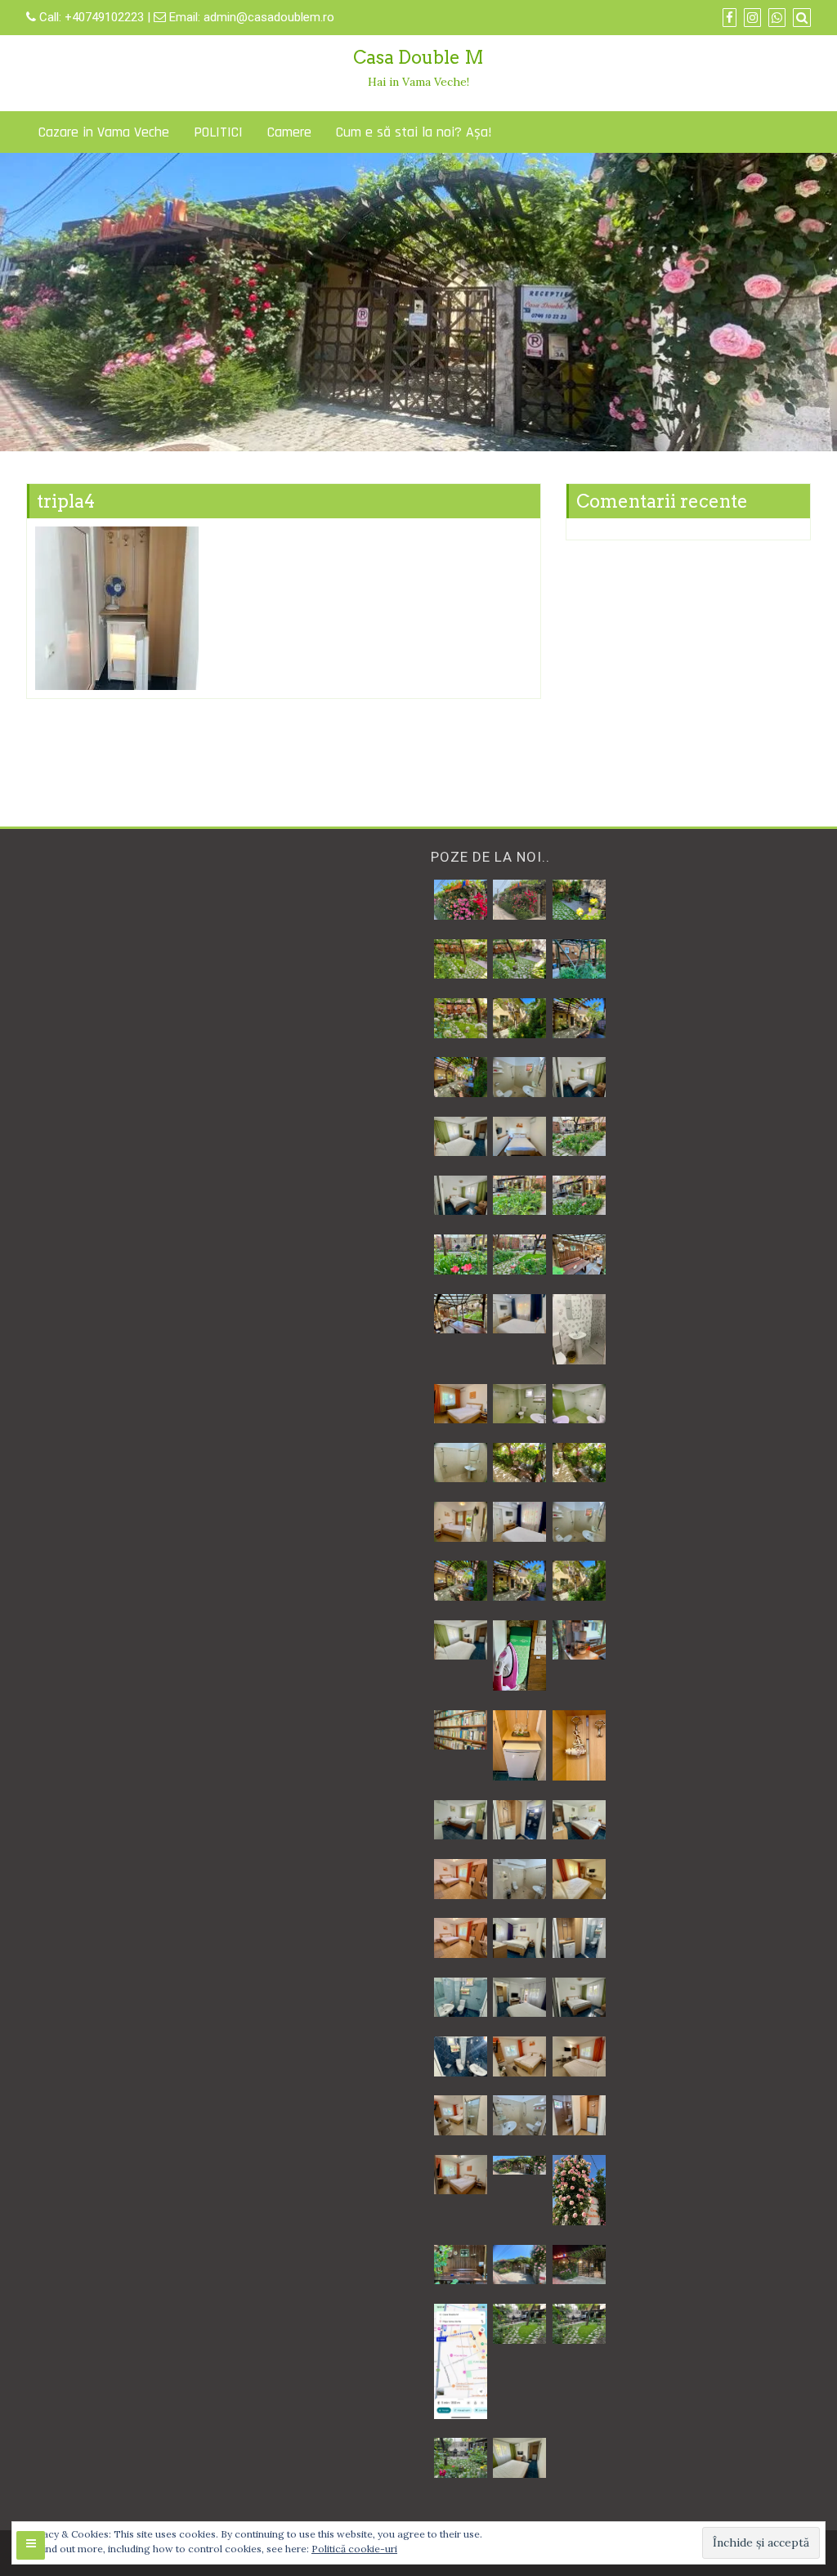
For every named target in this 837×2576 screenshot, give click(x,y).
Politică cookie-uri (354, 2549)
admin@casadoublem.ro (269, 17)
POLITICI (218, 132)
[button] (460, 900)
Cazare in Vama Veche (104, 132)
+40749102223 (106, 17)
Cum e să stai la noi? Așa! (414, 132)
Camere (289, 132)
